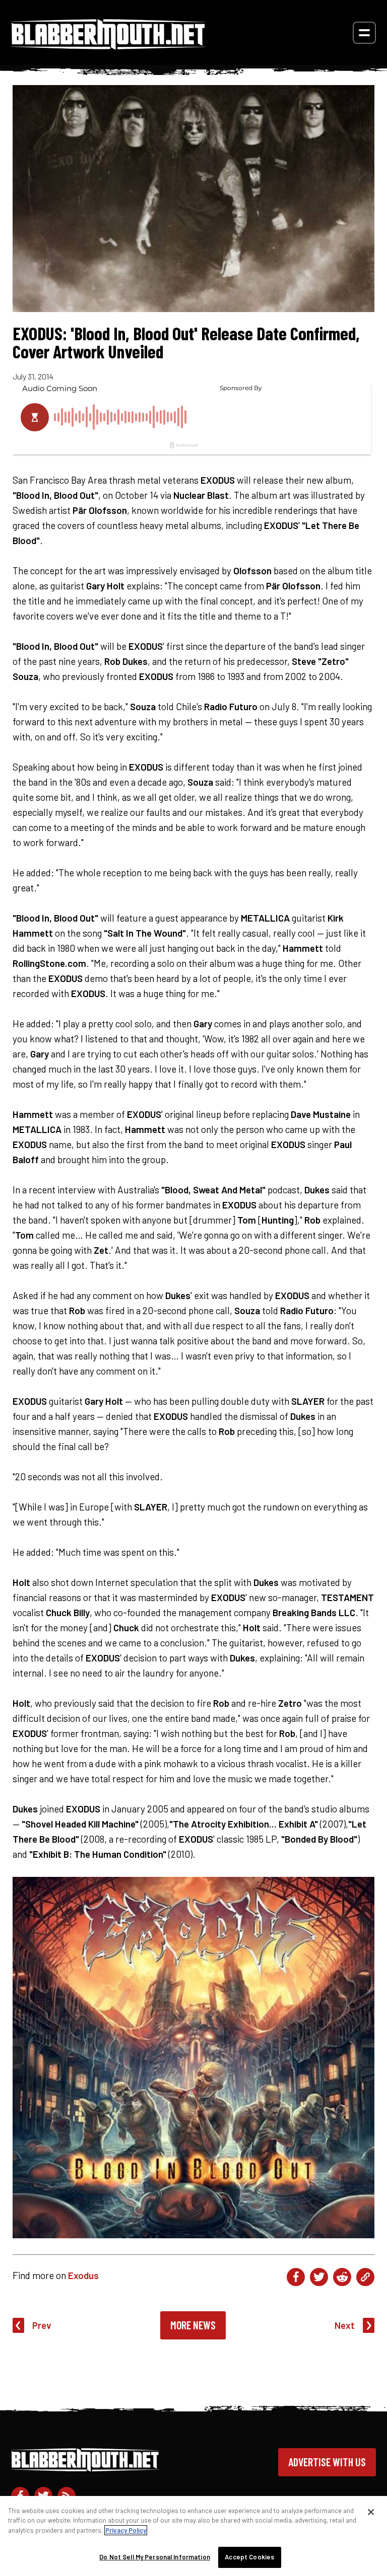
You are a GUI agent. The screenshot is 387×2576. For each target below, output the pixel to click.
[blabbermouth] (108, 46)
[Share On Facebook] (296, 2277)
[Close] (371, 2512)
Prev (42, 2325)
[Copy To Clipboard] (365, 2277)
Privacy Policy (126, 2530)
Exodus (83, 2275)
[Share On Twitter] (319, 2277)
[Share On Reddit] (342, 2277)
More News (193, 2325)
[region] (193, 2536)
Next (345, 2325)
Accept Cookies (249, 2557)
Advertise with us (327, 2462)
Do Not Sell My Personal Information (155, 2557)
